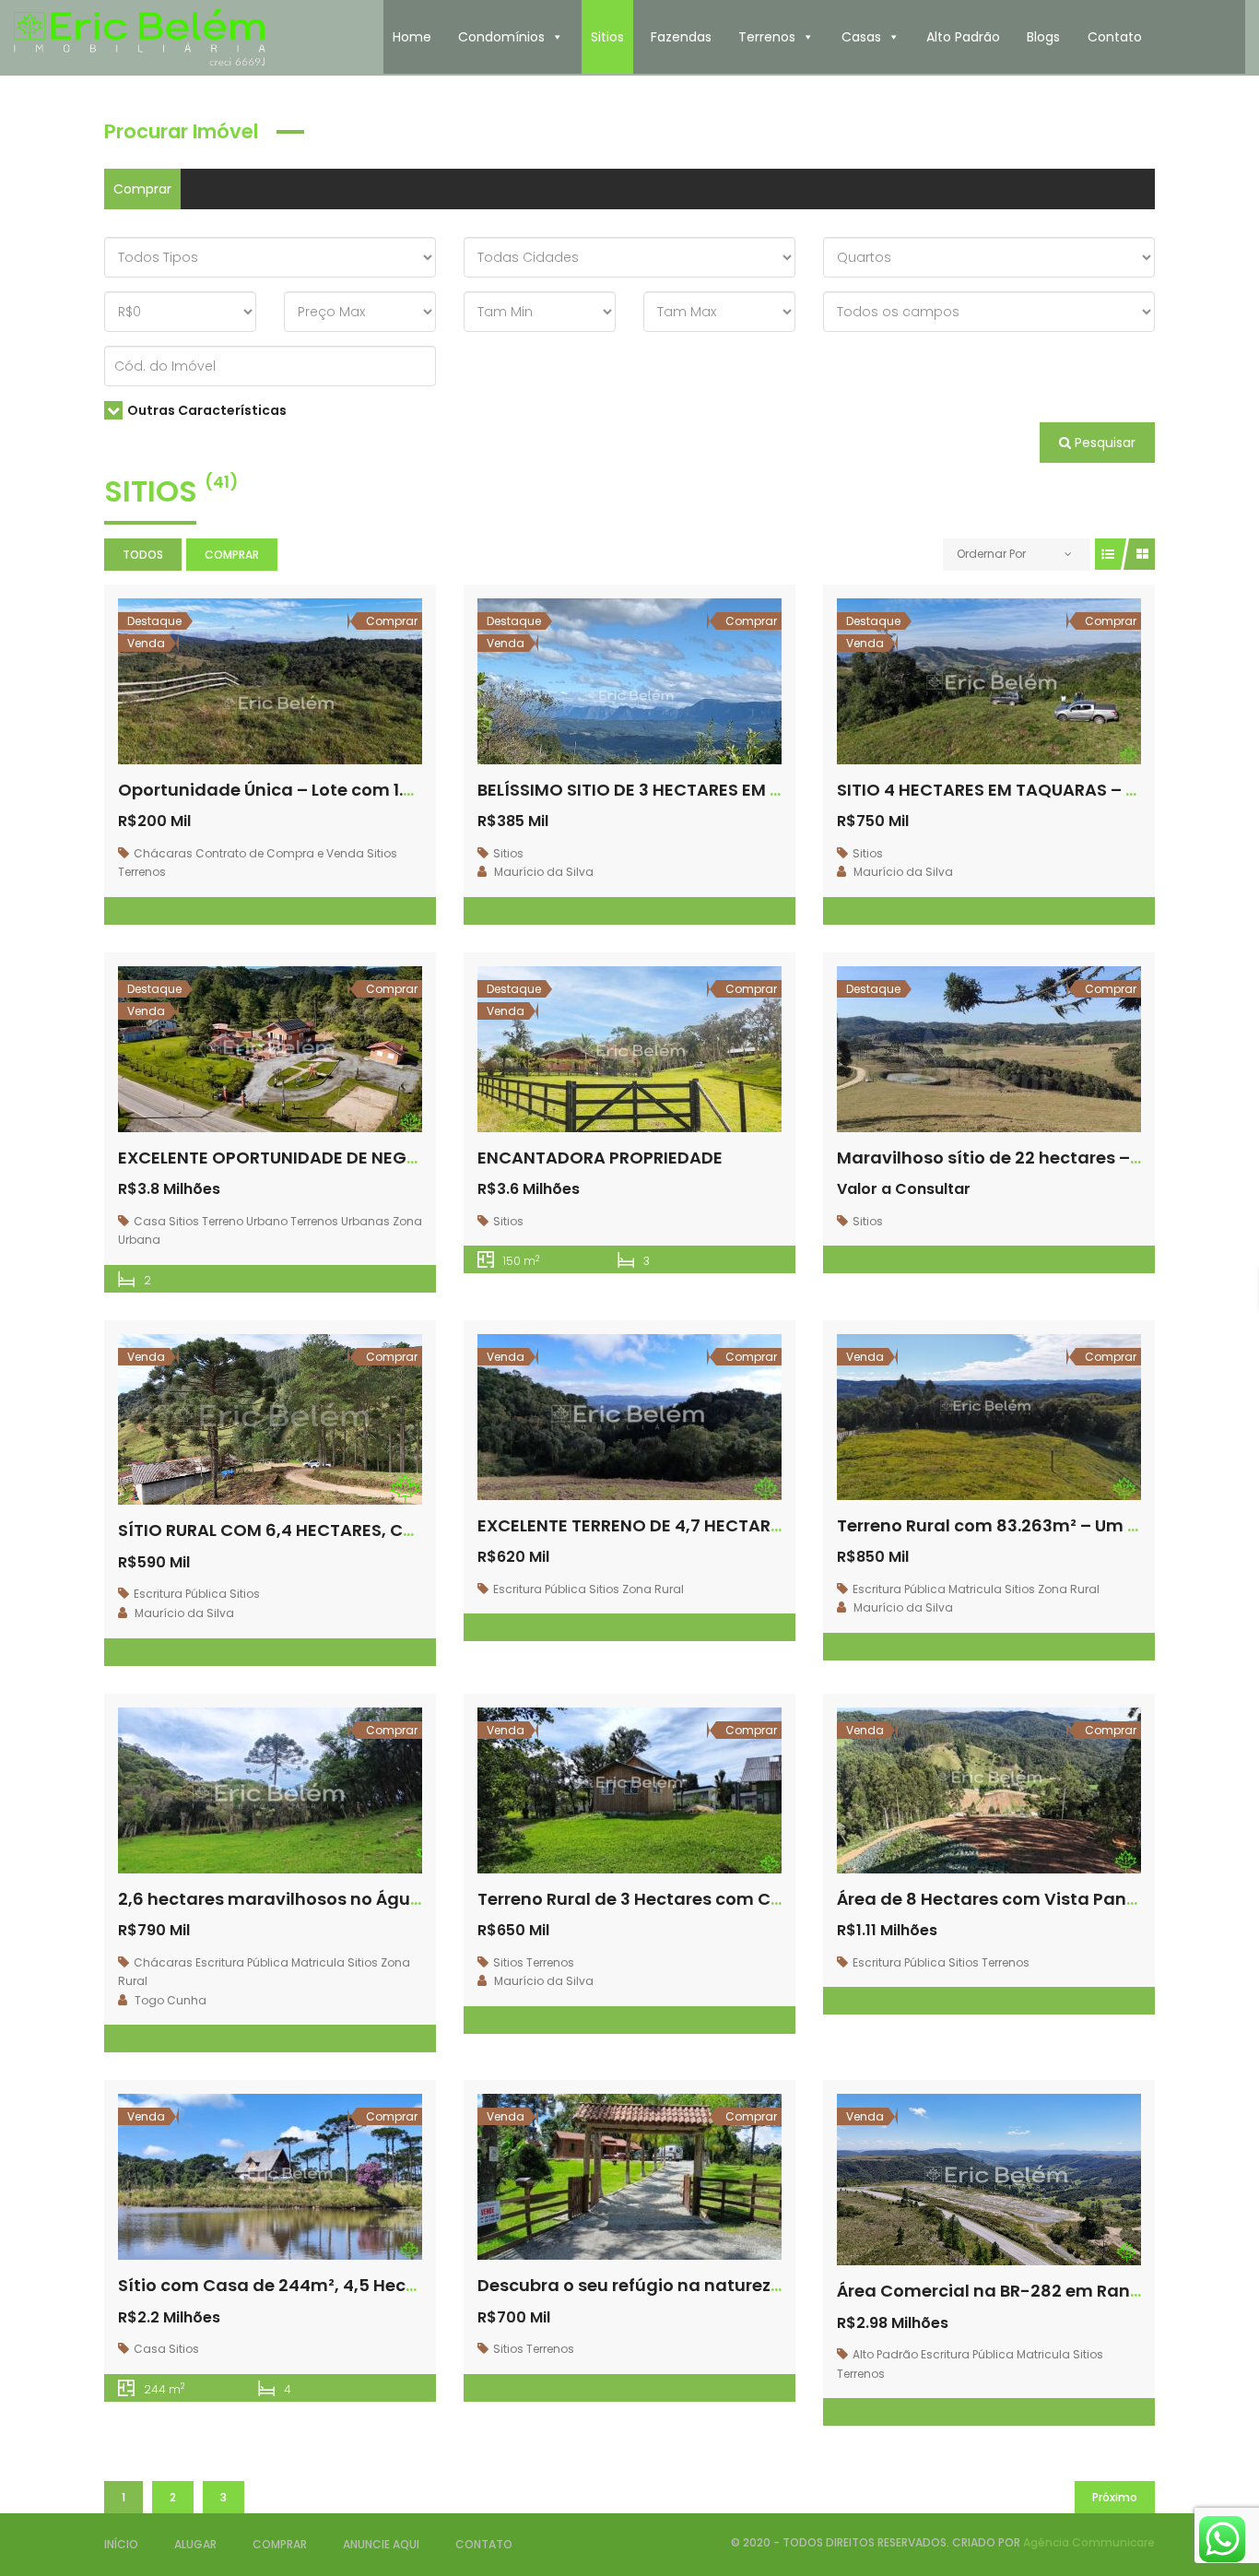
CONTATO (484, 2544)
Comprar (142, 189)
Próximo (1115, 2497)
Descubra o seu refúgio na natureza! (635, 2285)
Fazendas (681, 37)
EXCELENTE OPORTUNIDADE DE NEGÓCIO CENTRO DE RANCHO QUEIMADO (419, 1158)
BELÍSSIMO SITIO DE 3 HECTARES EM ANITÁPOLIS (671, 790)
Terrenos (767, 37)
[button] (557, 37)
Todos (143, 555)
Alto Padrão (963, 37)
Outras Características (207, 410)
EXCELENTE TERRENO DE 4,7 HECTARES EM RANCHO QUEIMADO (733, 1525)
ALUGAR (195, 2544)
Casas (861, 37)
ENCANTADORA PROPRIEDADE (600, 1158)
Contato (1115, 37)
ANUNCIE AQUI (381, 2544)
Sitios (607, 37)
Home (412, 37)
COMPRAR (280, 2544)
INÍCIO (121, 2544)
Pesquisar (1103, 443)
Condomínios (501, 37)
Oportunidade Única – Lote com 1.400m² (289, 790)
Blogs (1043, 37)
